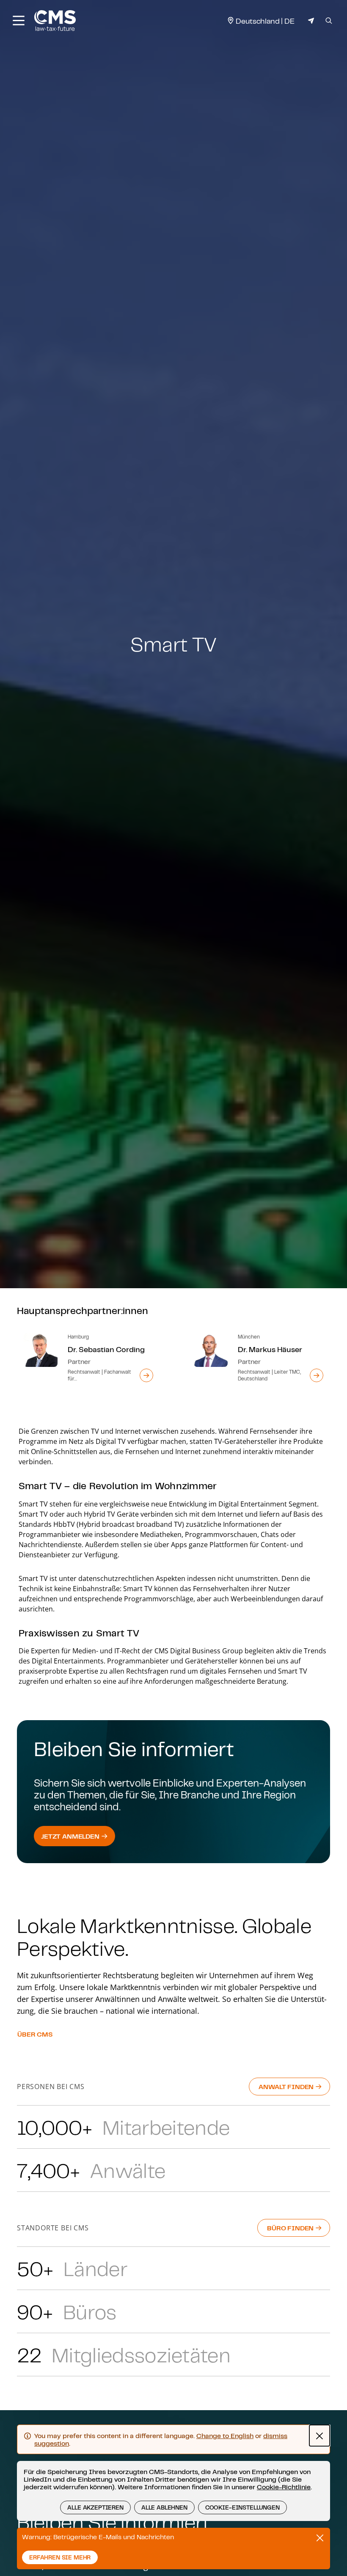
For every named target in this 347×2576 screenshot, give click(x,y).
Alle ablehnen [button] (164, 2507)
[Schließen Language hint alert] (319, 2436)
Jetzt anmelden (71, 1836)
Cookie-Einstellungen (242, 2507)
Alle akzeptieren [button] (95, 2507)
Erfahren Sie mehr (60, 2557)
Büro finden (291, 2228)
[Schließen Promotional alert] (320, 2538)
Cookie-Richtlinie (284, 2487)
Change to (225, 2436)
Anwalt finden (287, 2087)
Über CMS (35, 2034)
